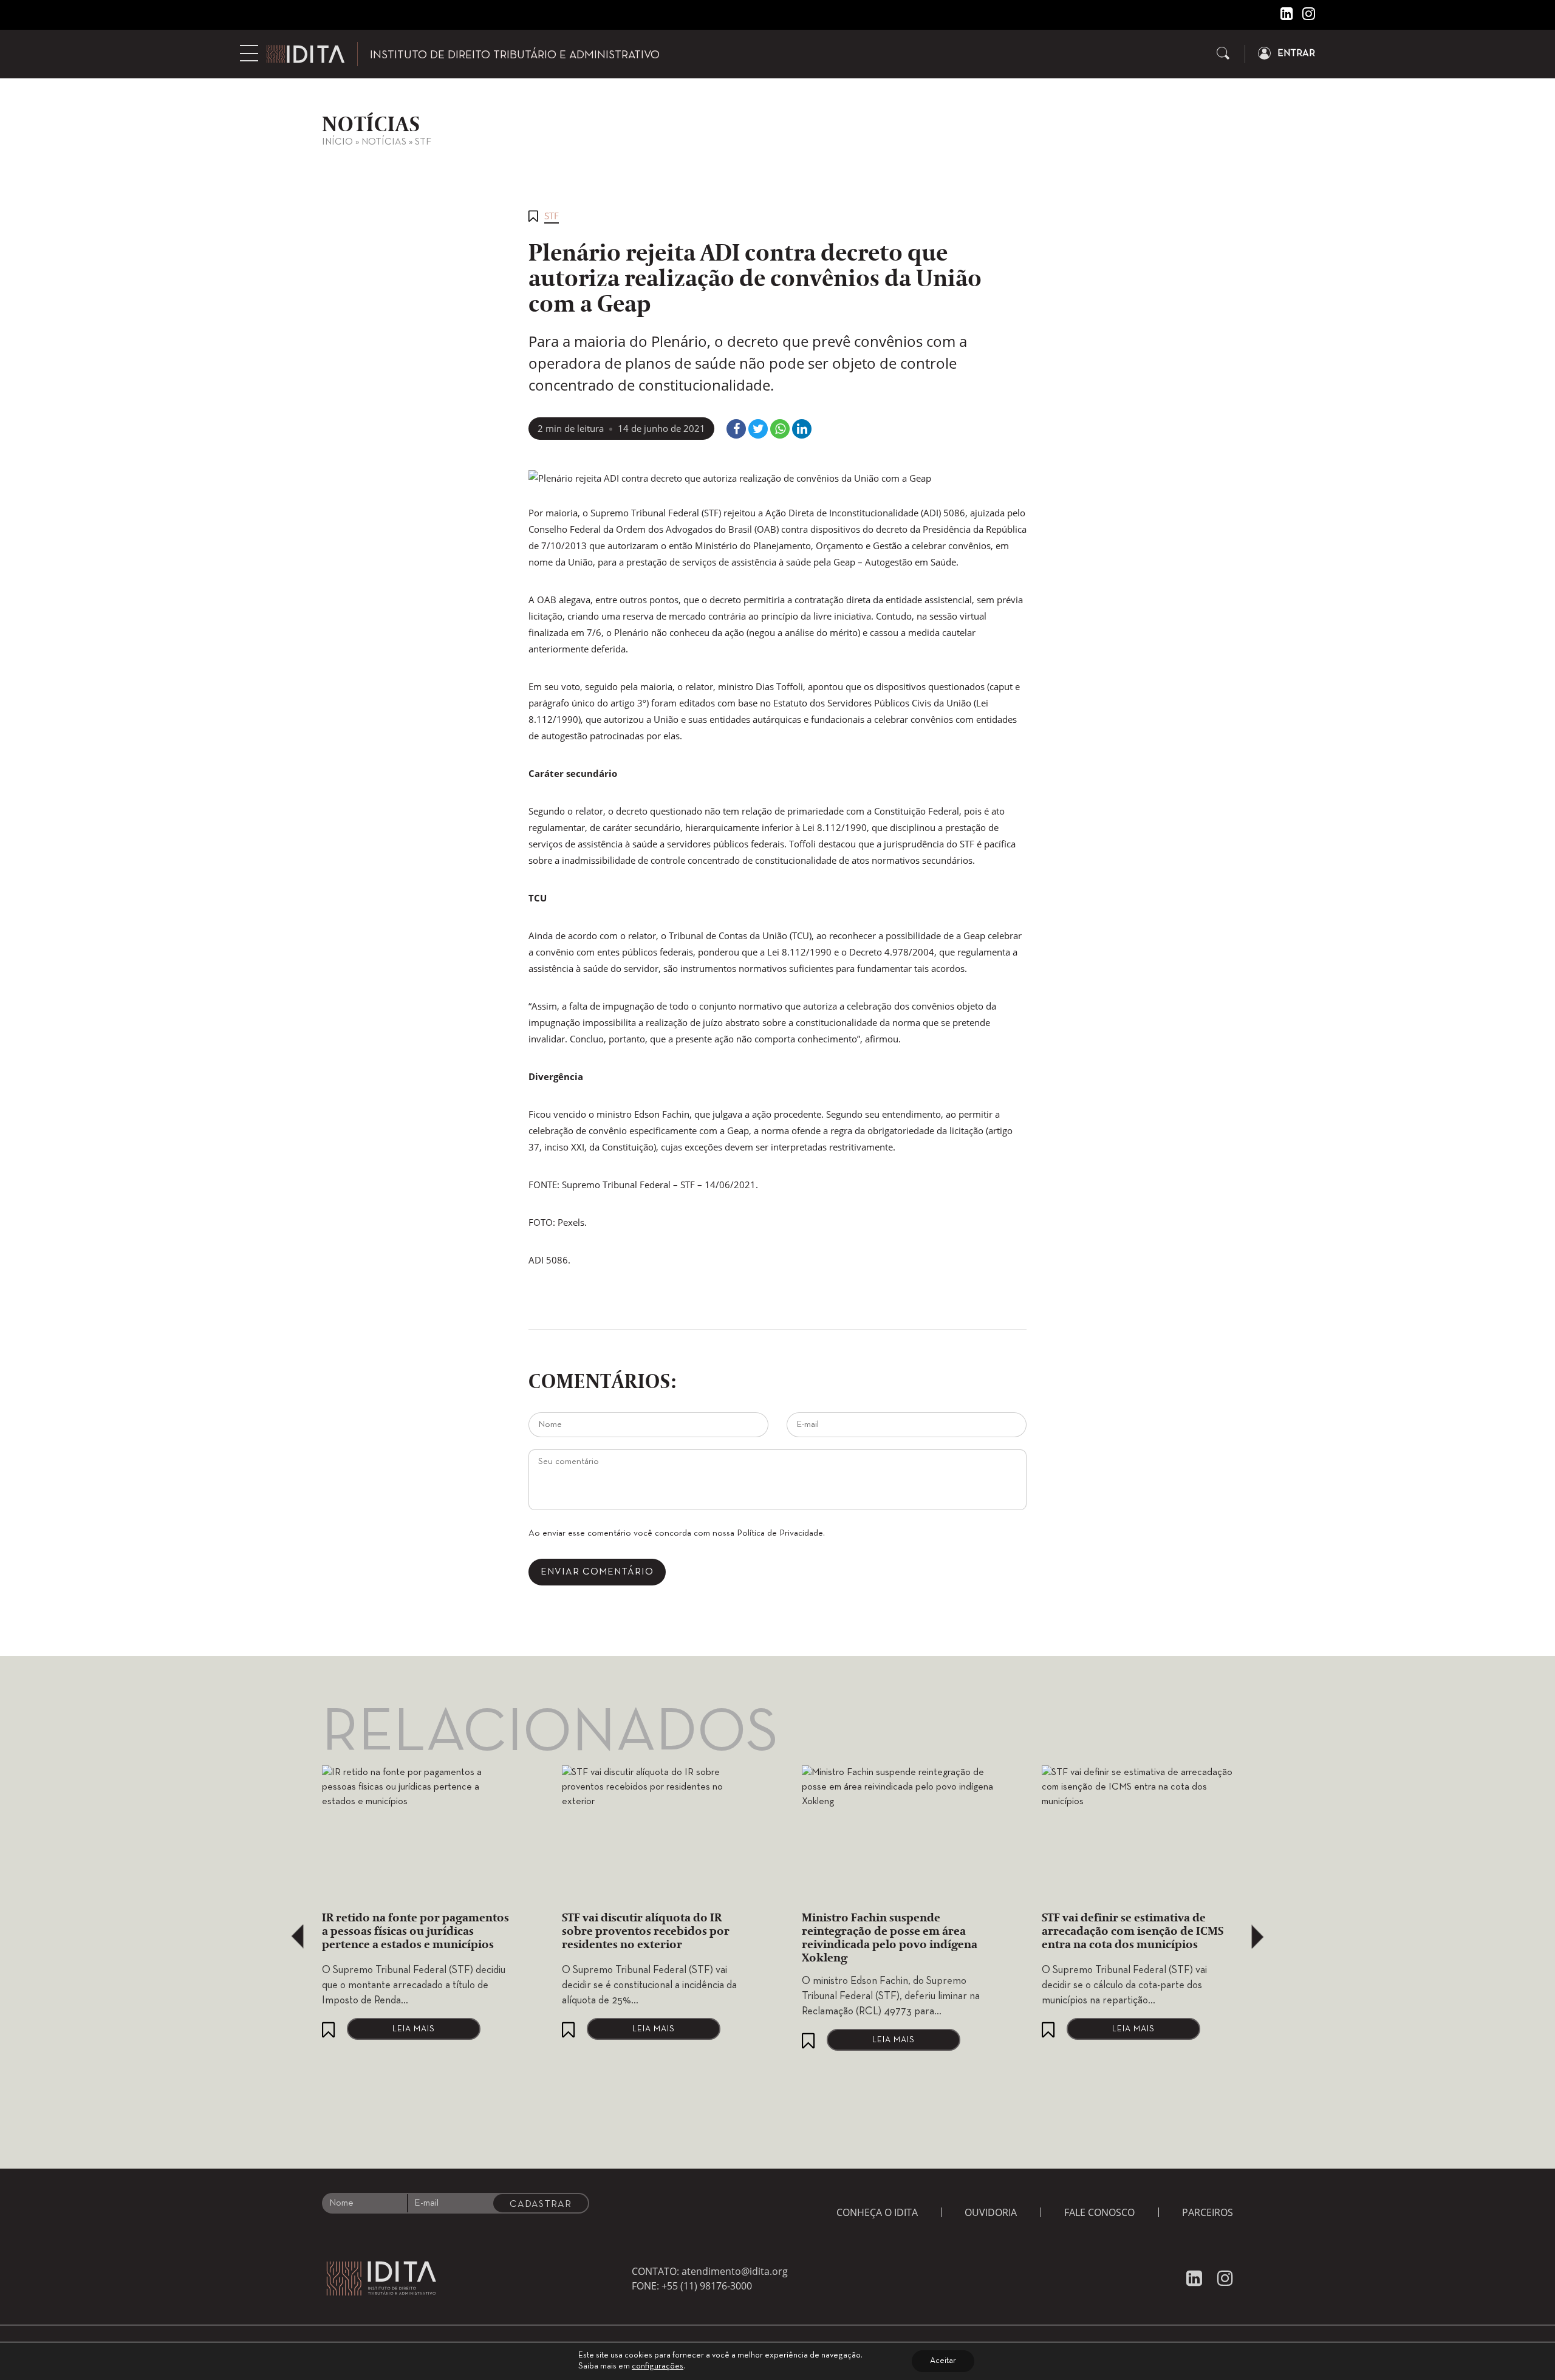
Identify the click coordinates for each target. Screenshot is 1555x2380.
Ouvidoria (991, 2212)
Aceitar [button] (943, 2361)
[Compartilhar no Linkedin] (802, 429)
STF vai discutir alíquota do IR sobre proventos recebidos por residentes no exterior (646, 1932)
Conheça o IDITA (877, 2212)
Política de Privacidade (780, 1533)
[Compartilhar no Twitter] (758, 429)
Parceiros (1208, 2212)
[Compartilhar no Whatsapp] (780, 429)
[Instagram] (1304, 16)
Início (337, 142)
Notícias (384, 142)
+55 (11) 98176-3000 (707, 2286)
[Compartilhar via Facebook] (736, 429)
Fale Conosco (1099, 2212)
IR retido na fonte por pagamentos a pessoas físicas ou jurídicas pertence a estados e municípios (415, 1932)
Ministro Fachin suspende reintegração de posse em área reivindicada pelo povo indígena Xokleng (890, 1938)
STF (423, 142)
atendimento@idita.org (735, 2271)
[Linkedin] (1282, 16)
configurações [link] (658, 2366)
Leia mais (414, 2029)
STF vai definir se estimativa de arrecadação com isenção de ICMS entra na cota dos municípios (1133, 1932)
